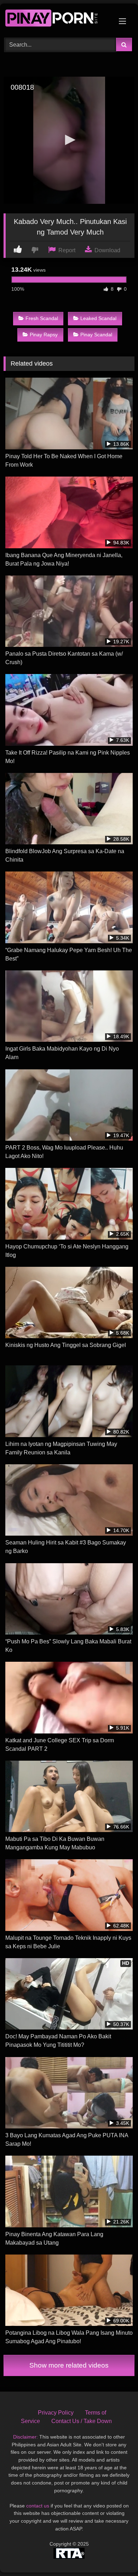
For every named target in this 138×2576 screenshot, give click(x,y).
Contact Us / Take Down (82, 2421)
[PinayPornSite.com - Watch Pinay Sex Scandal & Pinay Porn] (57, 20)
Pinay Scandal (96, 335)
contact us (38, 2506)
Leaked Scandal (98, 318)
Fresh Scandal (42, 318)
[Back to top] (116, 2555)
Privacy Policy (56, 2413)
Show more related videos (69, 2365)
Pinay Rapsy (44, 335)
